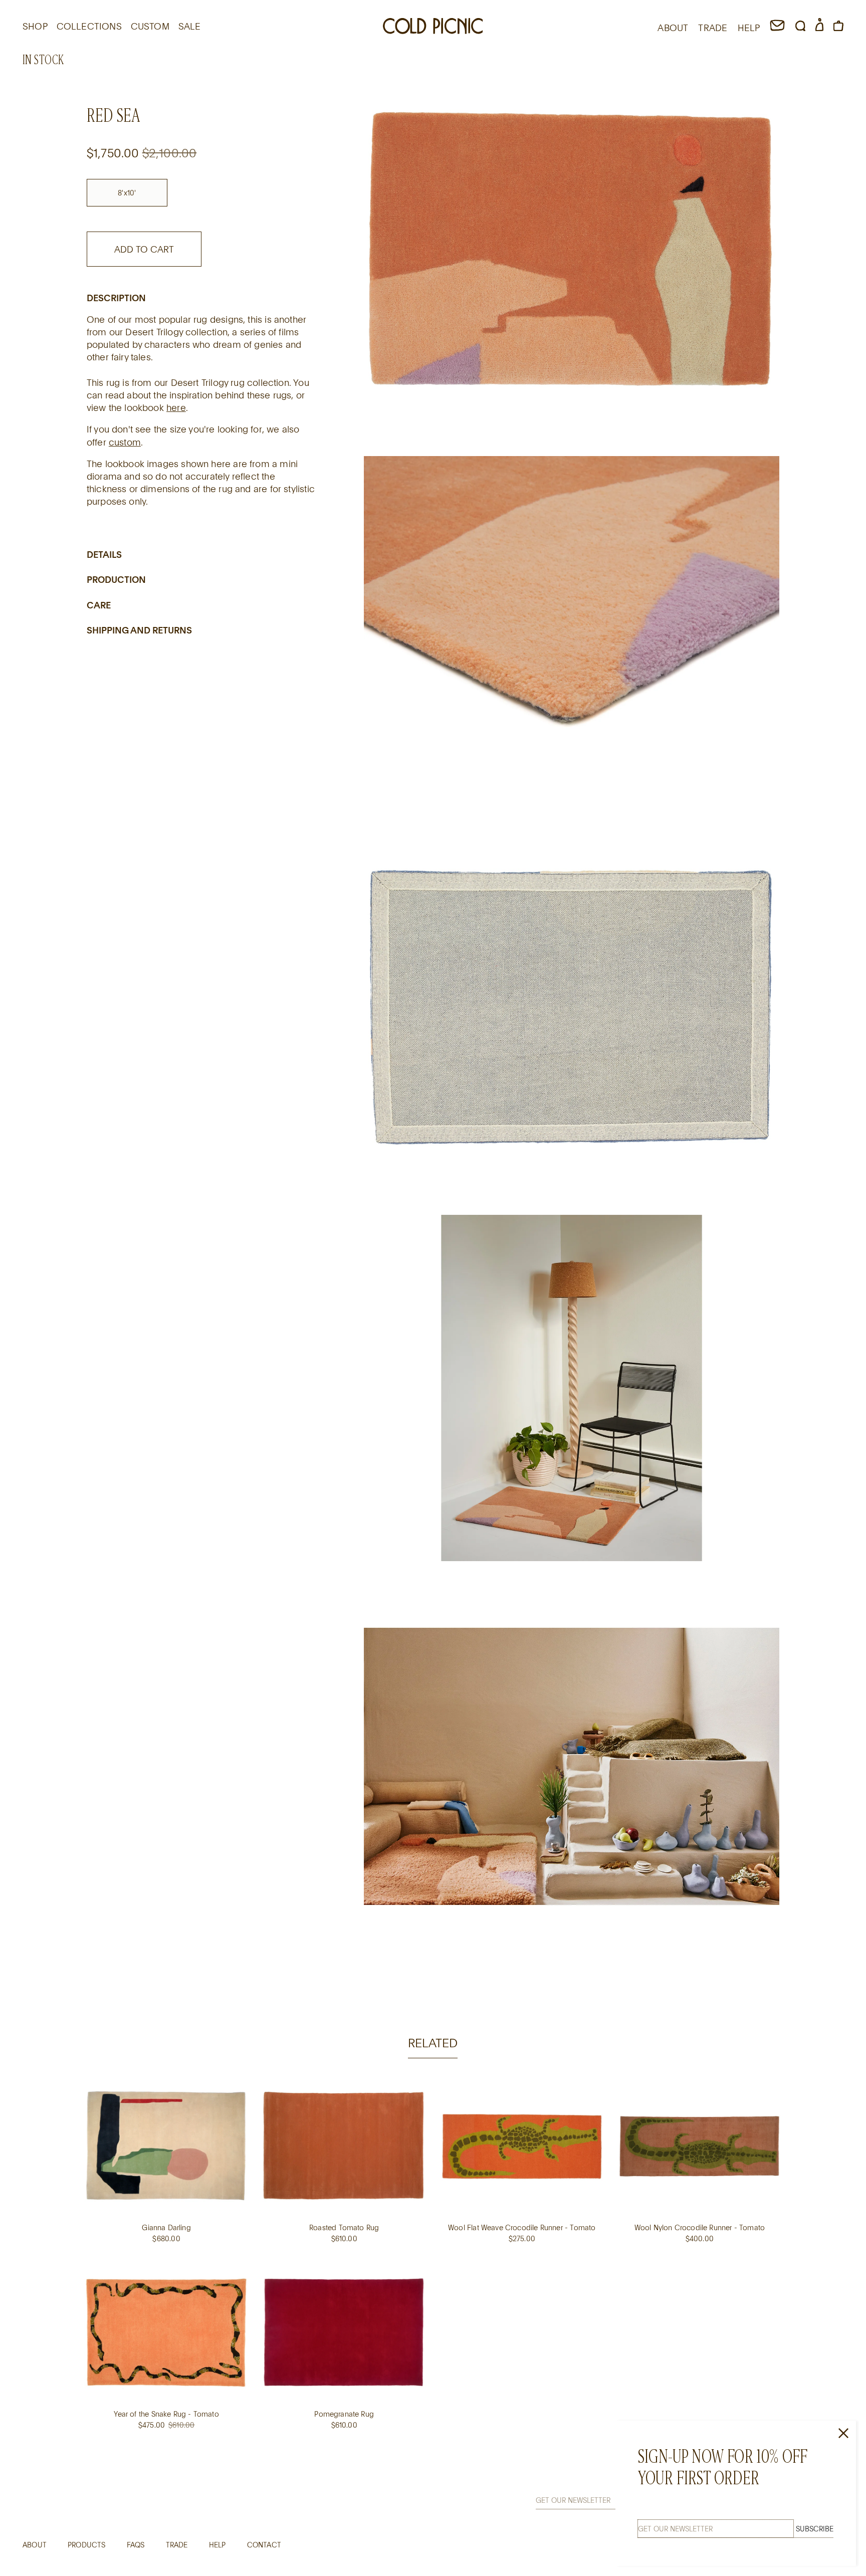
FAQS (136, 2545)
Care (99, 605)
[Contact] (777, 28)
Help (218, 2545)
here (176, 407)
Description (116, 297)
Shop (35, 26)
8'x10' (127, 193)
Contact (264, 2545)
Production (116, 579)
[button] (800, 28)
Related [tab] (433, 2043)
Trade (177, 2545)
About (35, 2545)
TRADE (713, 28)
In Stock (44, 60)
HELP (749, 28)
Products (86, 2545)
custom (125, 442)
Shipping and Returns (139, 630)
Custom (150, 26)
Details (104, 554)
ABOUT (673, 28)
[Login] (819, 28)
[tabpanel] (433, 2265)
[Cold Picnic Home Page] (433, 28)
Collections (89, 26)
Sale (190, 26)
